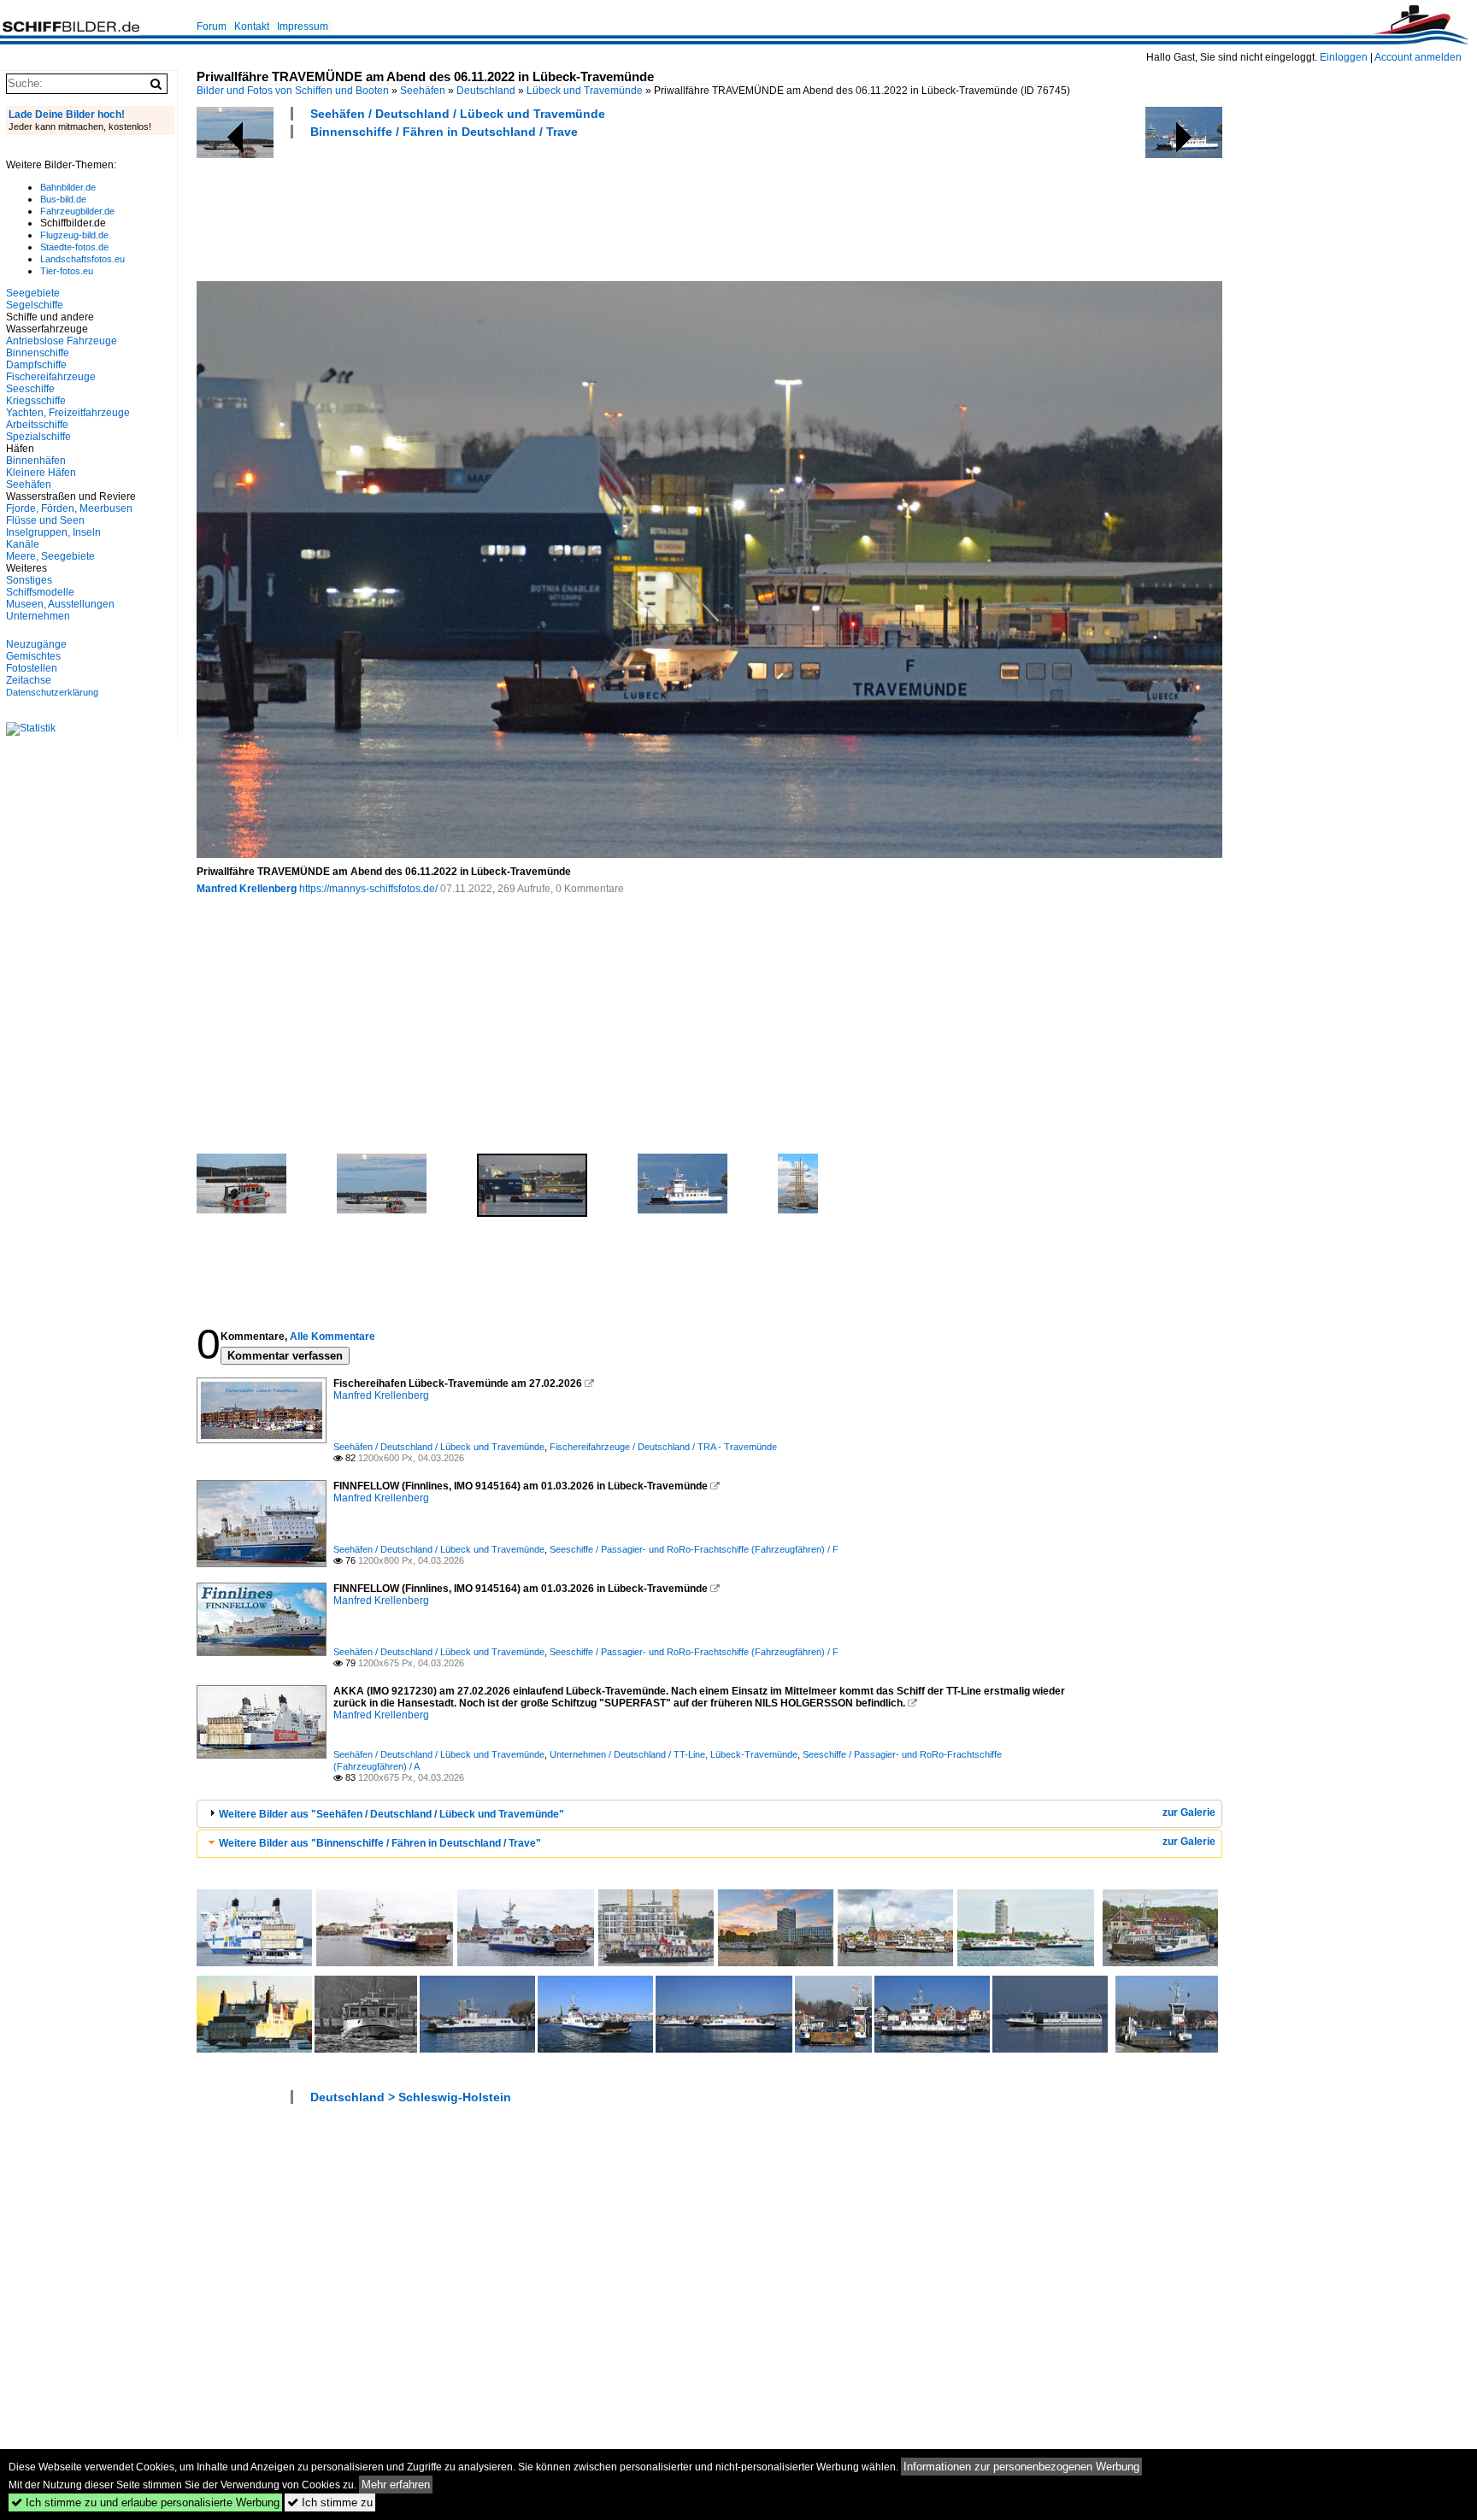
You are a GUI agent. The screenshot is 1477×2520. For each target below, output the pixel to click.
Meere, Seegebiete (50, 556)
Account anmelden (1418, 57)
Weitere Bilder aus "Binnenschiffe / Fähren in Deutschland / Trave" (380, 1843)
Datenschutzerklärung (52, 692)
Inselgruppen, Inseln (53, 532)
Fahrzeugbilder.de (77, 211)
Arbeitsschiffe (37, 425)
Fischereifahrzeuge (51, 377)
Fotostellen (32, 668)
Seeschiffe (30, 389)
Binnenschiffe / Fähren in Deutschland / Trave (444, 132)
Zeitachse (29, 680)
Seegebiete (33, 293)
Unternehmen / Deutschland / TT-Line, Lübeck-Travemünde (674, 1754)
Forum (212, 26)
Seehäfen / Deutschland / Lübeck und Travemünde (458, 114)
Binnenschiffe (38, 353)
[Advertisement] (508, 208)
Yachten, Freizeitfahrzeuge (68, 413)
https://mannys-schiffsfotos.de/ (368, 889)
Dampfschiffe (36, 365)
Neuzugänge (36, 644)
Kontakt (252, 26)
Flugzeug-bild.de (74, 235)
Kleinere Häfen (41, 473)
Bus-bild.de (63, 199)
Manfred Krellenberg (247, 889)
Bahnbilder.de (68, 187)
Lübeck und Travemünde (585, 91)
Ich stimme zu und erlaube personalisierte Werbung (145, 2502)
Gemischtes (33, 656)
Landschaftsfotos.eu (82, 259)
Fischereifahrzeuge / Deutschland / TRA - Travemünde (663, 1447)
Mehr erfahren (396, 2485)
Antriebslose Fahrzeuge (62, 341)
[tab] (709, 1814)
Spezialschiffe (38, 437)
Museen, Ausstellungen (60, 604)
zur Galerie (1189, 1812)
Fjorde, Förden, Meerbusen (69, 508)
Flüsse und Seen (45, 520)
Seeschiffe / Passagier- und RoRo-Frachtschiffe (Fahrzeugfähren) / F (694, 1549)
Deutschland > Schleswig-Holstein (411, 2097)
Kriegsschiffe (36, 401)
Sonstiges (29, 580)
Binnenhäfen (36, 461)
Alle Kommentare (332, 1336)
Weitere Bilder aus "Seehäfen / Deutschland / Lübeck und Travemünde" (391, 1814)
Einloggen (1344, 57)
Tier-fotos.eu (67, 271)
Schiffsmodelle (40, 592)
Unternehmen (38, 616)
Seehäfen (423, 91)
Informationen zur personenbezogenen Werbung (1021, 2467)
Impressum (303, 26)
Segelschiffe (35, 305)
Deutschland (486, 91)
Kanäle (23, 544)
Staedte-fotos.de (74, 247)
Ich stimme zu (330, 2502)
